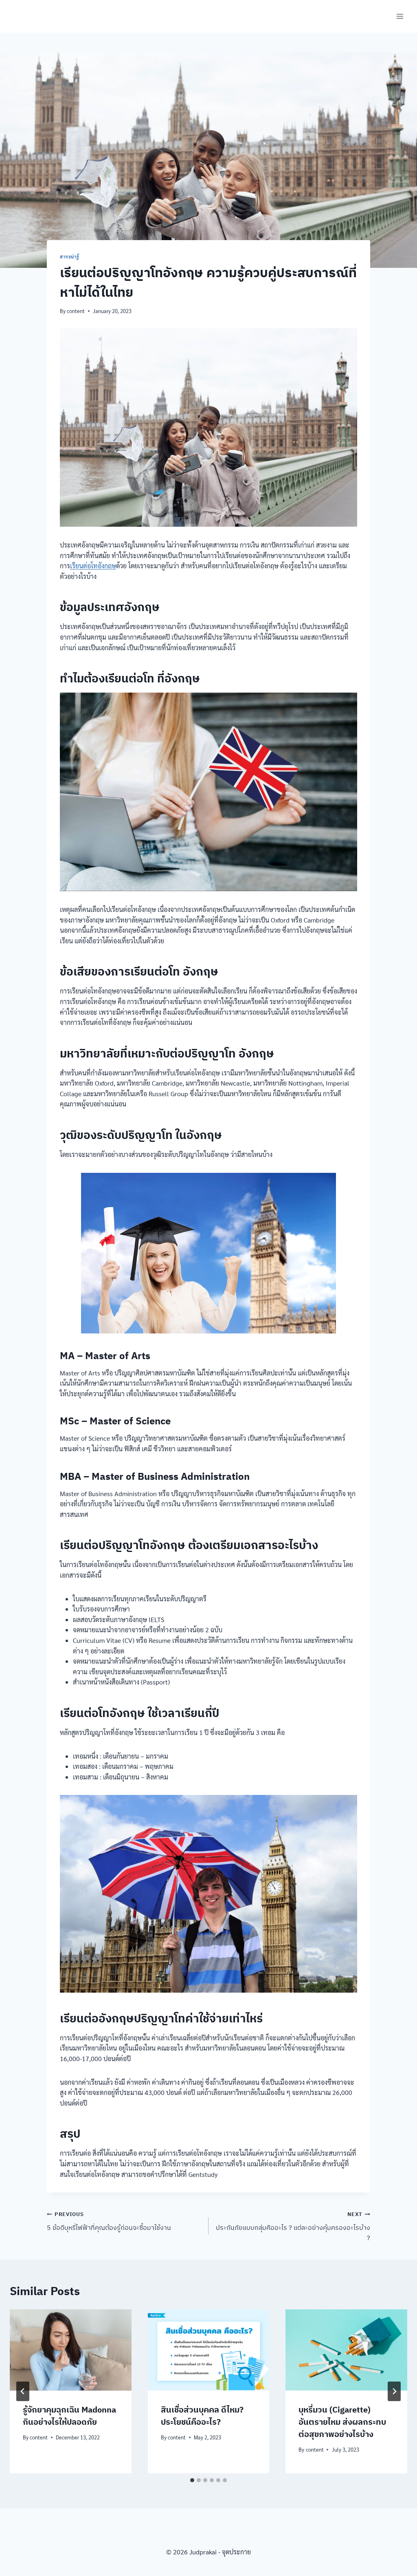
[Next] (394, 2391)
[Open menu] (400, 16)
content (76, 311)
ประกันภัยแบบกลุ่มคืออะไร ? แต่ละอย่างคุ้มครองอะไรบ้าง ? (293, 2226)
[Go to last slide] (23, 2391)
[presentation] (71, 2350)
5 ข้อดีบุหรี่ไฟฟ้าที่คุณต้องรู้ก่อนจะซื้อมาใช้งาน (110, 2221)
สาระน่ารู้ (70, 257)
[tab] (192, 2480)
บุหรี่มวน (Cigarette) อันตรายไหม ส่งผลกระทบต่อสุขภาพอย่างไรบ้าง (342, 2422)
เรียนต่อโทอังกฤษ (93, 566)
